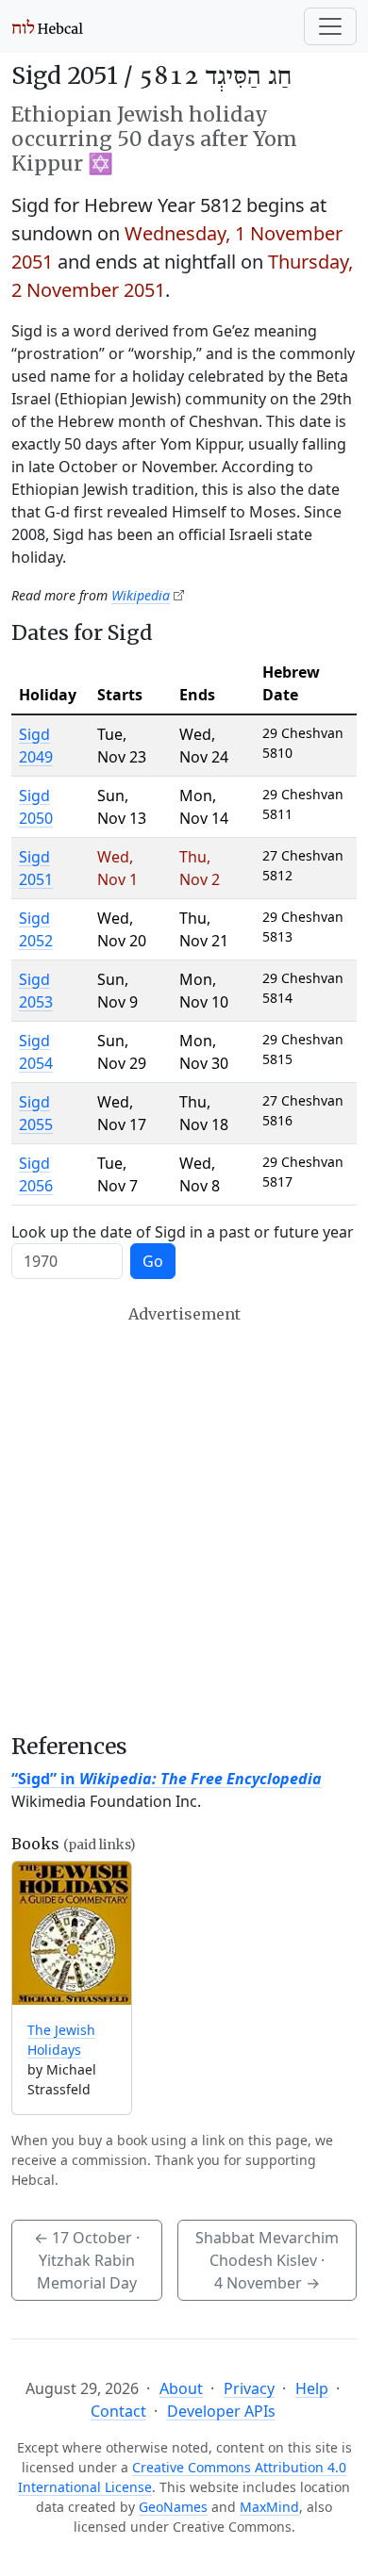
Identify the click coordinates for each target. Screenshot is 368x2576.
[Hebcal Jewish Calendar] (48, 26)
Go (153, 1261)
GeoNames (173, 2507)
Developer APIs (221, 2411)
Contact (118, 2411)
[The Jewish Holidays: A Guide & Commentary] (72, 1934)
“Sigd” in (167, 1779)
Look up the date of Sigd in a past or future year (183, 1232)
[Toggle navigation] (330, 26)
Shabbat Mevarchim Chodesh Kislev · (267, 2260)
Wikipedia (141, 595)
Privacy (249, 2388)
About (181, 2388)
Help (312, 2388)
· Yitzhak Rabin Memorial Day (87, 2260)
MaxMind (269, 2507)
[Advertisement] (184, 1519)
